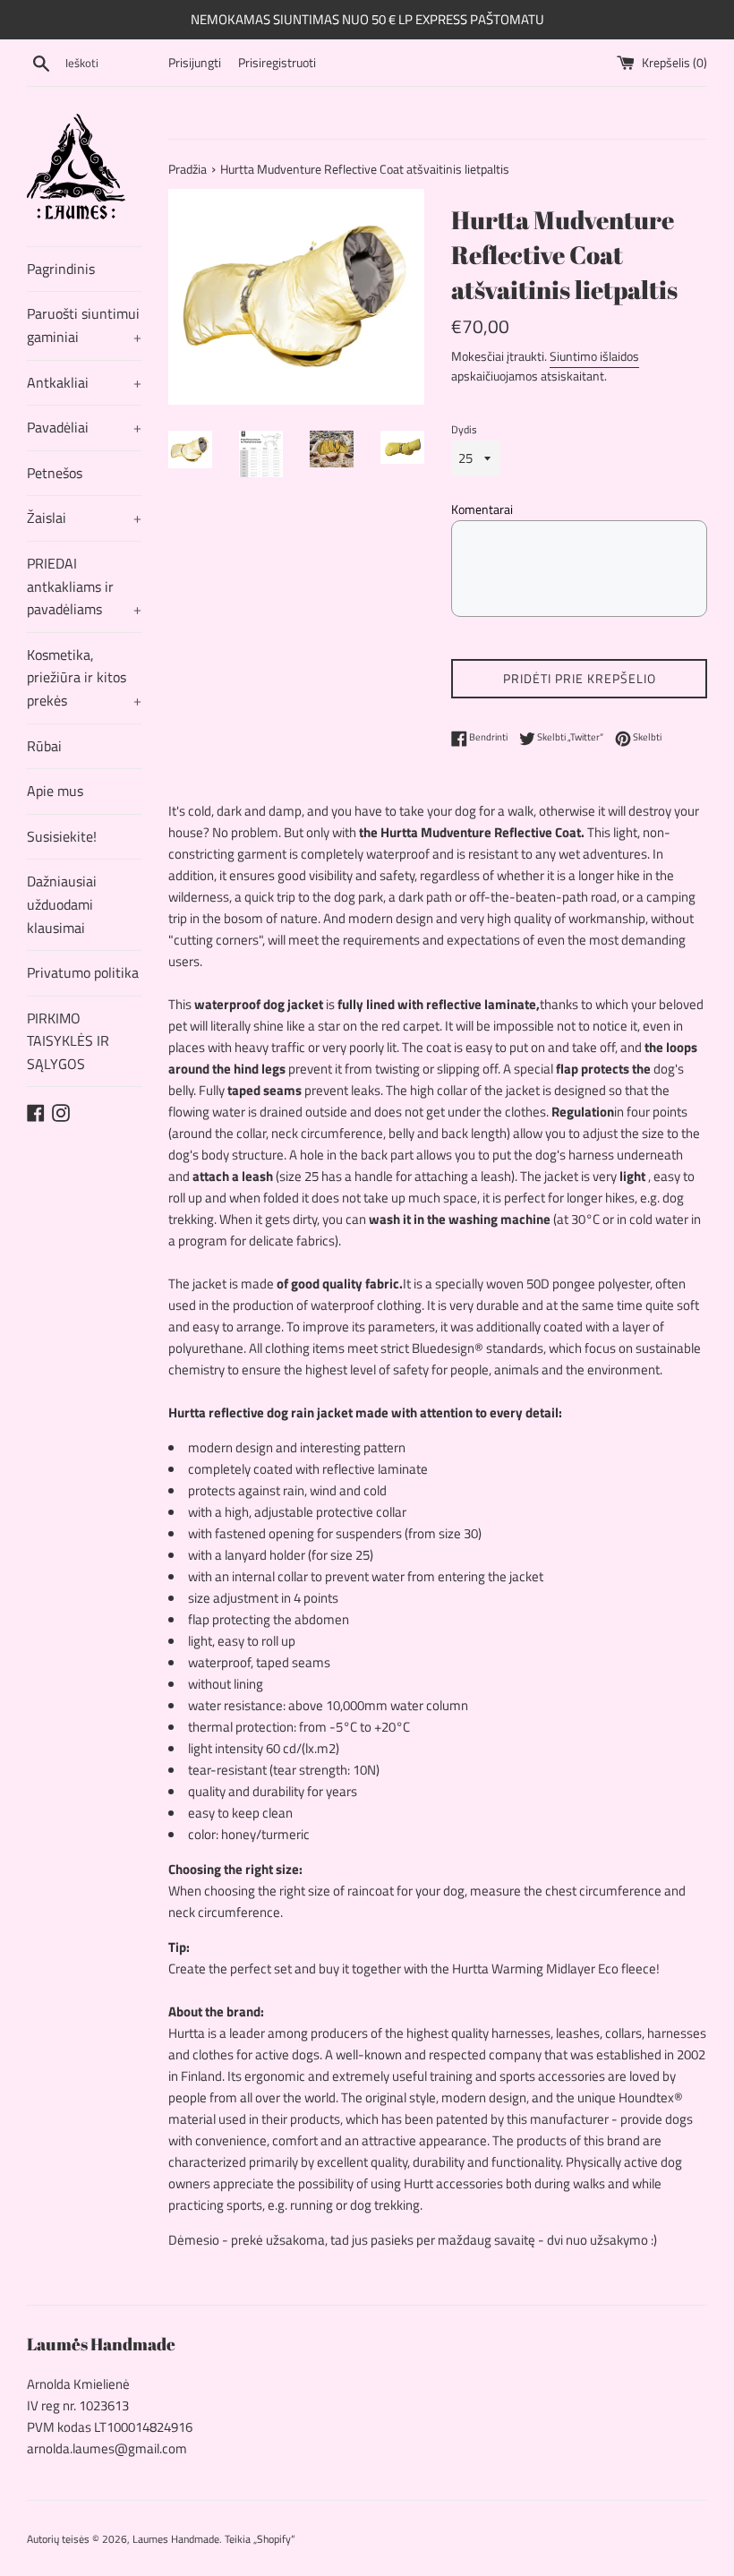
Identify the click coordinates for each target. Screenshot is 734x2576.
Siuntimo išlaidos (594, 356)
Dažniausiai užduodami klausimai (62, 904)
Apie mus (55, 791)
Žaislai (84, 518)
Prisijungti (195, 63)
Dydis (464, 429)
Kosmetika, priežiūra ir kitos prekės (84, 677)
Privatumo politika (83, 972)
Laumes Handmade (176, 2539)
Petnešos (55, 473)
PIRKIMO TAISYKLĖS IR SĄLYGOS (68, 1041)
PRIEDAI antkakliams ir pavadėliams (84, 586)
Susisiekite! (62, 836)
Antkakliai (84, 382)
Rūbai (44, 746)
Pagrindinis (61, 269)
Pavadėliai (84, 427)
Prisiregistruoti (277, 63)
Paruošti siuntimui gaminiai (84, 325)
